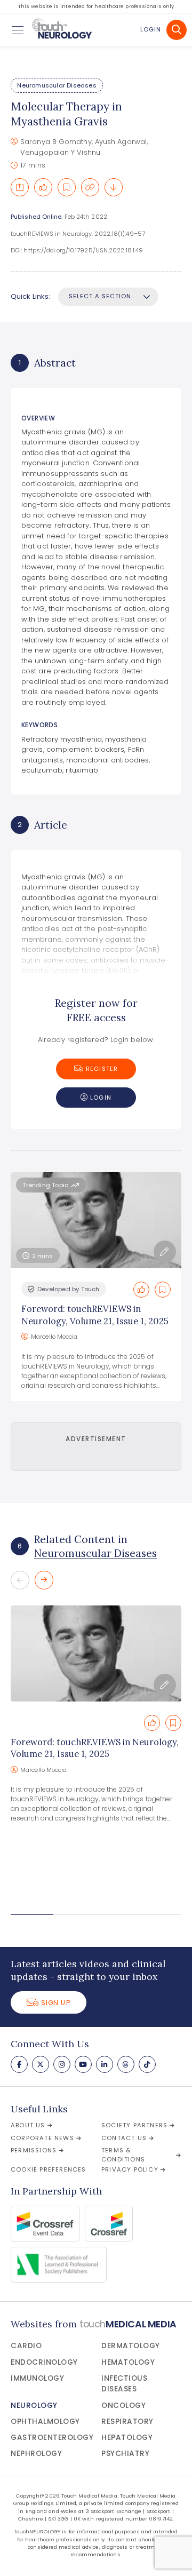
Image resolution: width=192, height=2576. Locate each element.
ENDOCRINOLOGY (44, 2362)
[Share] (20, 187)
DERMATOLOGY (131, 2346)
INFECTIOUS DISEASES (124, 2384)
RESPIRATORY (127, 2422)
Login (151, 29)
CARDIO (26, 2346)
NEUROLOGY (34, 2406)
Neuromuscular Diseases (57, 85)
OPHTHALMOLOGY (45, 2422)
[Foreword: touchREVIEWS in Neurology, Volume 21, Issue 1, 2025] (96, 1653)
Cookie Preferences (49, 2169)
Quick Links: (30, 296)
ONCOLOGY (123, 2406)
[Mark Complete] (43, 187)
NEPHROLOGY (36, 2454)
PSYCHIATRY (125, 2454)
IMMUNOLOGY (37, 2378)
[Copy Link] (90, 187)
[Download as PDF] (114, 187)
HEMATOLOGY (128, 2362)
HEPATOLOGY (127, 2438)
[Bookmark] (67, 187)
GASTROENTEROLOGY (52, 2438)
